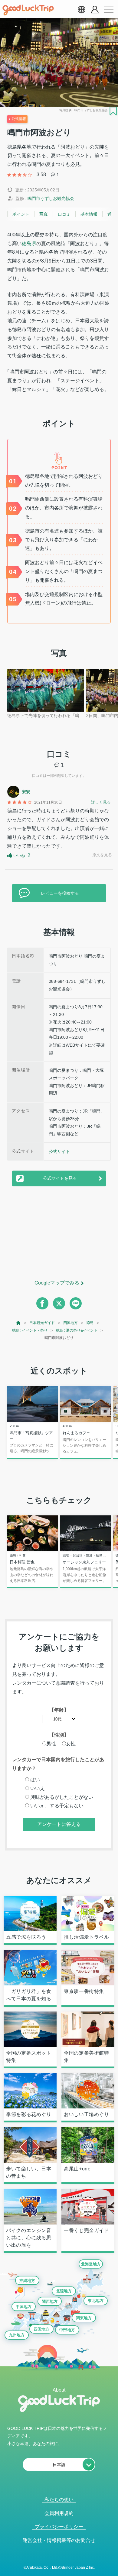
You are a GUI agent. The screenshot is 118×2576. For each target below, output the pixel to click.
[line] (76, 1303)
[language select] (81, 9)
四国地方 (70, 1323)
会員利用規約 (59, 2513)
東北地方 (96, 2301)
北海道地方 (91, 2264)
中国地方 (24, 2307)
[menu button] (109, 9)
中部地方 (67, 2330)
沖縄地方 (27, 2281)
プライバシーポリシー (59, 2527)
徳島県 (29, 244)
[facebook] (42, 1303)
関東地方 (84, 2318)
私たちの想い (59, 2500)
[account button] (95, 10)
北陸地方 (64, 2291)
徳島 (90, 1323)
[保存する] (113, 111)
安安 (26, 792)
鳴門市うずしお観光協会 (51, 198)
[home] (28, 10)
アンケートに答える (59, 1824)
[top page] (19, 1323)
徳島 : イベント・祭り (30, 1330)
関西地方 (50, 2302)
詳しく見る (101, 802)
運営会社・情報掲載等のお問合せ (59, 2540)
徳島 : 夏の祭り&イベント (77, 1330)
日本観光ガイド (42, 1323)
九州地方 (17, 2335)
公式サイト (59, 1151)
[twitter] (59, 1303)
